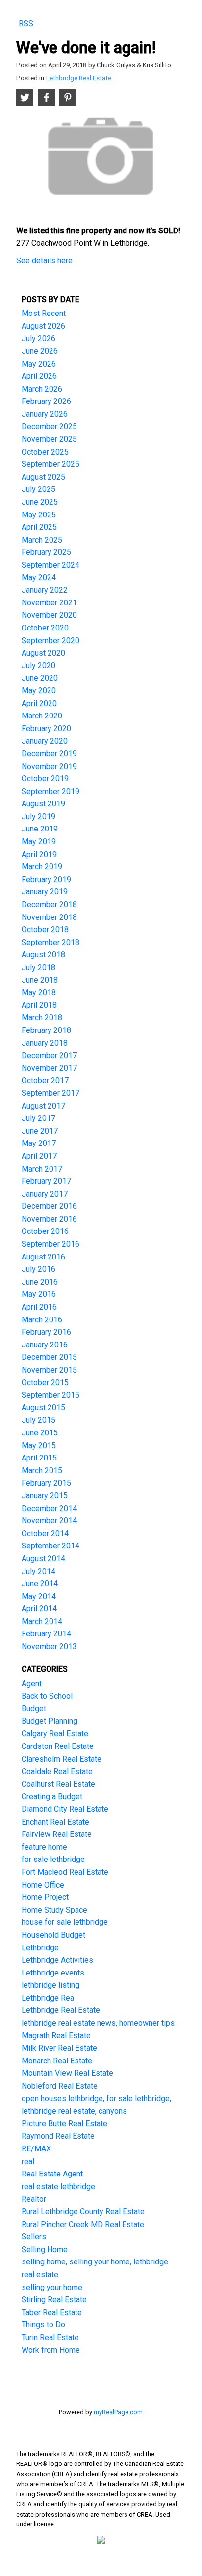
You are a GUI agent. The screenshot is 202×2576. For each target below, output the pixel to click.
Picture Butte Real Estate (64, 2124)
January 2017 (45, 1194)
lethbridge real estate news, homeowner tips (98, 2023)
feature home (44, 1847)
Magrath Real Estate (56, 2036)
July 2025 (38, 489)
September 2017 (50, 1093)
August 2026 (43, 326)
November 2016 (49, 1219)
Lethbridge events (53, 1973)
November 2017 (49, 1068)
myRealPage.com (118, 2412)
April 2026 (39, 376)
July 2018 (38, 967)
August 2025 (43, 477)
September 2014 (50, 1546)
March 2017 (42, 1169)
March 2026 (42, 389)
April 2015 (39, 1458)
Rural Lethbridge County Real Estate (83, 2212)
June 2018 (40, 980)
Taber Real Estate (52, 2312)
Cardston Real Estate (58, 1746)
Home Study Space (54, 1910)
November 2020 (49, 615)
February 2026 (46, 401)
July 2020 (38, 666)
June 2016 (40, 1282)
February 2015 (46, 1483)
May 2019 (39, 842)
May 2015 (39, 1445)
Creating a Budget (52, 1796)
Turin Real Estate (50, 2337)
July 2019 (38, 816)
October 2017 (45, 1080)
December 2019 (49, 754)
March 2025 (42, 540)
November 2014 (49, 1521)
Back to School (47, 1696)
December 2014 (49, 1508)
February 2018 (46, 1030)
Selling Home (45, 2249)
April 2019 (39, 854)
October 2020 (45, 628)
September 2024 (50, 565)
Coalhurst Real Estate (58, 1784)
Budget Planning (50, 1721)
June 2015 (40, 1433)
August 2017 (43, 1106)
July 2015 (38, 1420)
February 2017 (46, 1181)
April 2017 (39, 1156)
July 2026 (38, 338)
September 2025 (50, 464)
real (28, 2161)
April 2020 (39, 703)
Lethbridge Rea (48, 1998)
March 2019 (42, 867)
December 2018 (49, 904)
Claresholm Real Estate (62, 1759)
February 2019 (46, 879)
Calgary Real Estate (55, 1733)
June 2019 (40, 829)
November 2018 (49, 917)
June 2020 (40, 678)
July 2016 (38, 1269)
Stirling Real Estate (54, 2300)
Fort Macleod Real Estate (65, 1872)
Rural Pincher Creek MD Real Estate (83, 2224)
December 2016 (49, 1206)
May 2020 (39, 691)
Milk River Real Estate (59, 2048)
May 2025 (39, 515)
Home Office (43, 1885)
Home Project (45, 1897)
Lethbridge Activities (57, 1960)
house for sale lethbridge (65, 1922)
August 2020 (43, 653)
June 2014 (40, 1584)
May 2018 (39, 992)
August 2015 (43, 1408)
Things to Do (43, 2325)
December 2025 (49, 426)
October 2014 (45, 1533)
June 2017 (40, 1131)
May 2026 (39, 364)
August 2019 (43, 804)
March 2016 (42, 1320)
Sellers (34, 2237)
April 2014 (39, 1609)
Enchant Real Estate (55, 1822)
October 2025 (45, 452)
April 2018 (39, 1005)
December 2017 (49, 1055)
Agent (32, 1683)
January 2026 (45, 414)
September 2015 (50, 1395)
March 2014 (42, 1621)
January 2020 (45, 741)
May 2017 (39, 1143)
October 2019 (45, 779)
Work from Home (51, 2350)
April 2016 (39, 1307)
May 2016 (39, 1294)
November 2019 (49, 766)
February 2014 (46, 1634)
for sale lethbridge (53, 1859)
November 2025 (49, 439)
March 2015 (42, 1471)
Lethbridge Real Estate (79, 78)
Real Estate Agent (52, 2174)
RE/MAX (36, 2149)
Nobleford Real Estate (60, 2086)
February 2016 (46, 1332)
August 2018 (43, 955)
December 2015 (49, 1357)
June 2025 (40, 502)
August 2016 (43, 1257)
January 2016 (45, 1345)
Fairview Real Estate (57, 1834)
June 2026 (40, 351)
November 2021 (49, 603)
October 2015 (45, 1383)
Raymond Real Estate (58, 2136)
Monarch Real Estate (57, 2061)
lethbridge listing (50, 1985)
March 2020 (42, 716)
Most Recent (44, 313)
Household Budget (53, 1935)
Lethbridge (40, 1948)
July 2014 (38, 1571)
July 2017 (38, 1118)
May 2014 (39, 1596)
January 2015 (45, 1496)
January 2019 (45, 892)
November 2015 (49, 1370)
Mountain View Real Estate (67, 2073)
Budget (34, 1708)
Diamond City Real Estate (65, 1809)
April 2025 (39, 527)
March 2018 (42, 1017)
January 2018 (45, 1043)
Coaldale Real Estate (57, 1771)
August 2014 (43, 1559)
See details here (44, 261)
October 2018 (45, 930)
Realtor (34, 2199)
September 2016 (50, 1244)
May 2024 (39, 578)
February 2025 (46, 552)
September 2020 (50, 641)
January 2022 (45, 590)
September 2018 (50, 942)
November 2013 (49, 1646)
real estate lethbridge (58, 2187)
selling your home (52, 2287)
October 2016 (45, 1231)
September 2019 (50, 791)
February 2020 (46, 729)
